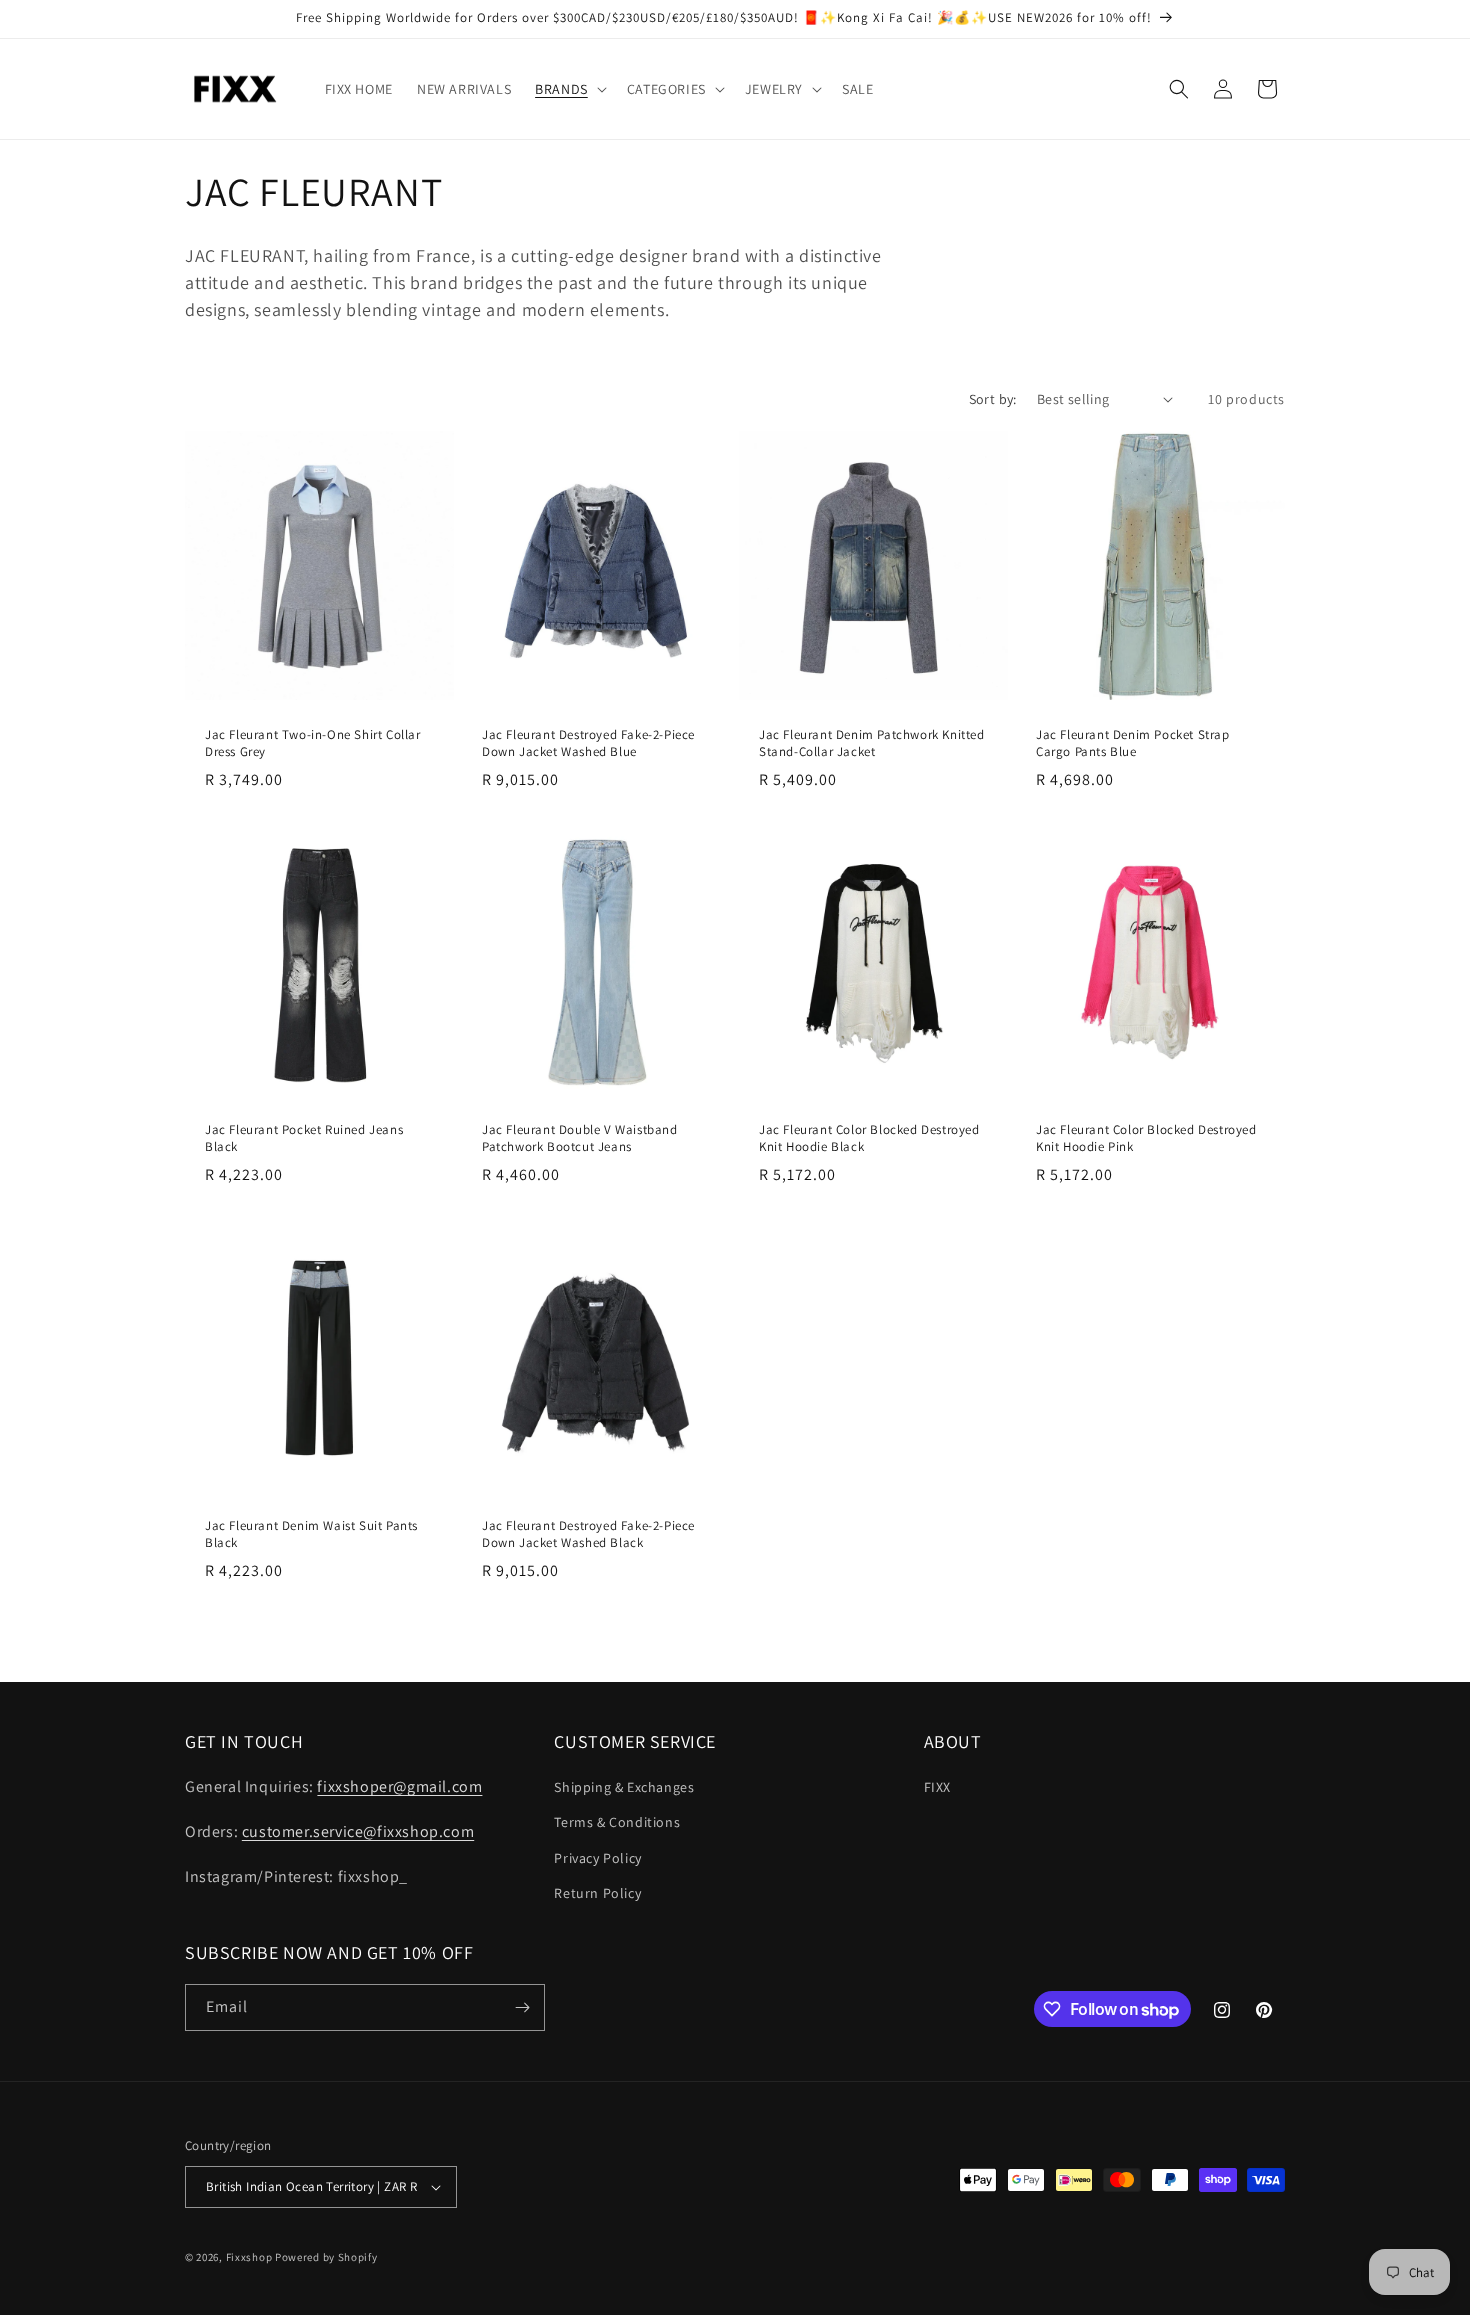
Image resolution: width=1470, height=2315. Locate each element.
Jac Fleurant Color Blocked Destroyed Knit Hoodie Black (869, 1138)
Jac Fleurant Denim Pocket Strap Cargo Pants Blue (1133, 743)
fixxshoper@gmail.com (399, 1786)
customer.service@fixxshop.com (358, 1831)
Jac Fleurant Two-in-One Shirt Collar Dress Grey (313, 743)
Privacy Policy (597, 1858)
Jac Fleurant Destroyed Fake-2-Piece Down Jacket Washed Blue (588, 743)
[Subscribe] (522, 2007)
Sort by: (993, 399)
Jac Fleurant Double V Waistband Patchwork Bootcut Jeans (580, 1138)
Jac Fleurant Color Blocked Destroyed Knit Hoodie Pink (1146, 1138)
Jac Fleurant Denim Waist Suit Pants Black (311, 1534)
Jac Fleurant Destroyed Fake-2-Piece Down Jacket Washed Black (588, 1534)
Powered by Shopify (326, 2257)
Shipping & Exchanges (624, 1787)
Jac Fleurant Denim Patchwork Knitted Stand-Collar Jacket (872, 743)
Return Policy (597, 1893)
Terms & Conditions (617, 1822)
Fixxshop (249, 2257)
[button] (569, 89)
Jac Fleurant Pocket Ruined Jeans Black (304, 1138)
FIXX (937, 1787)
